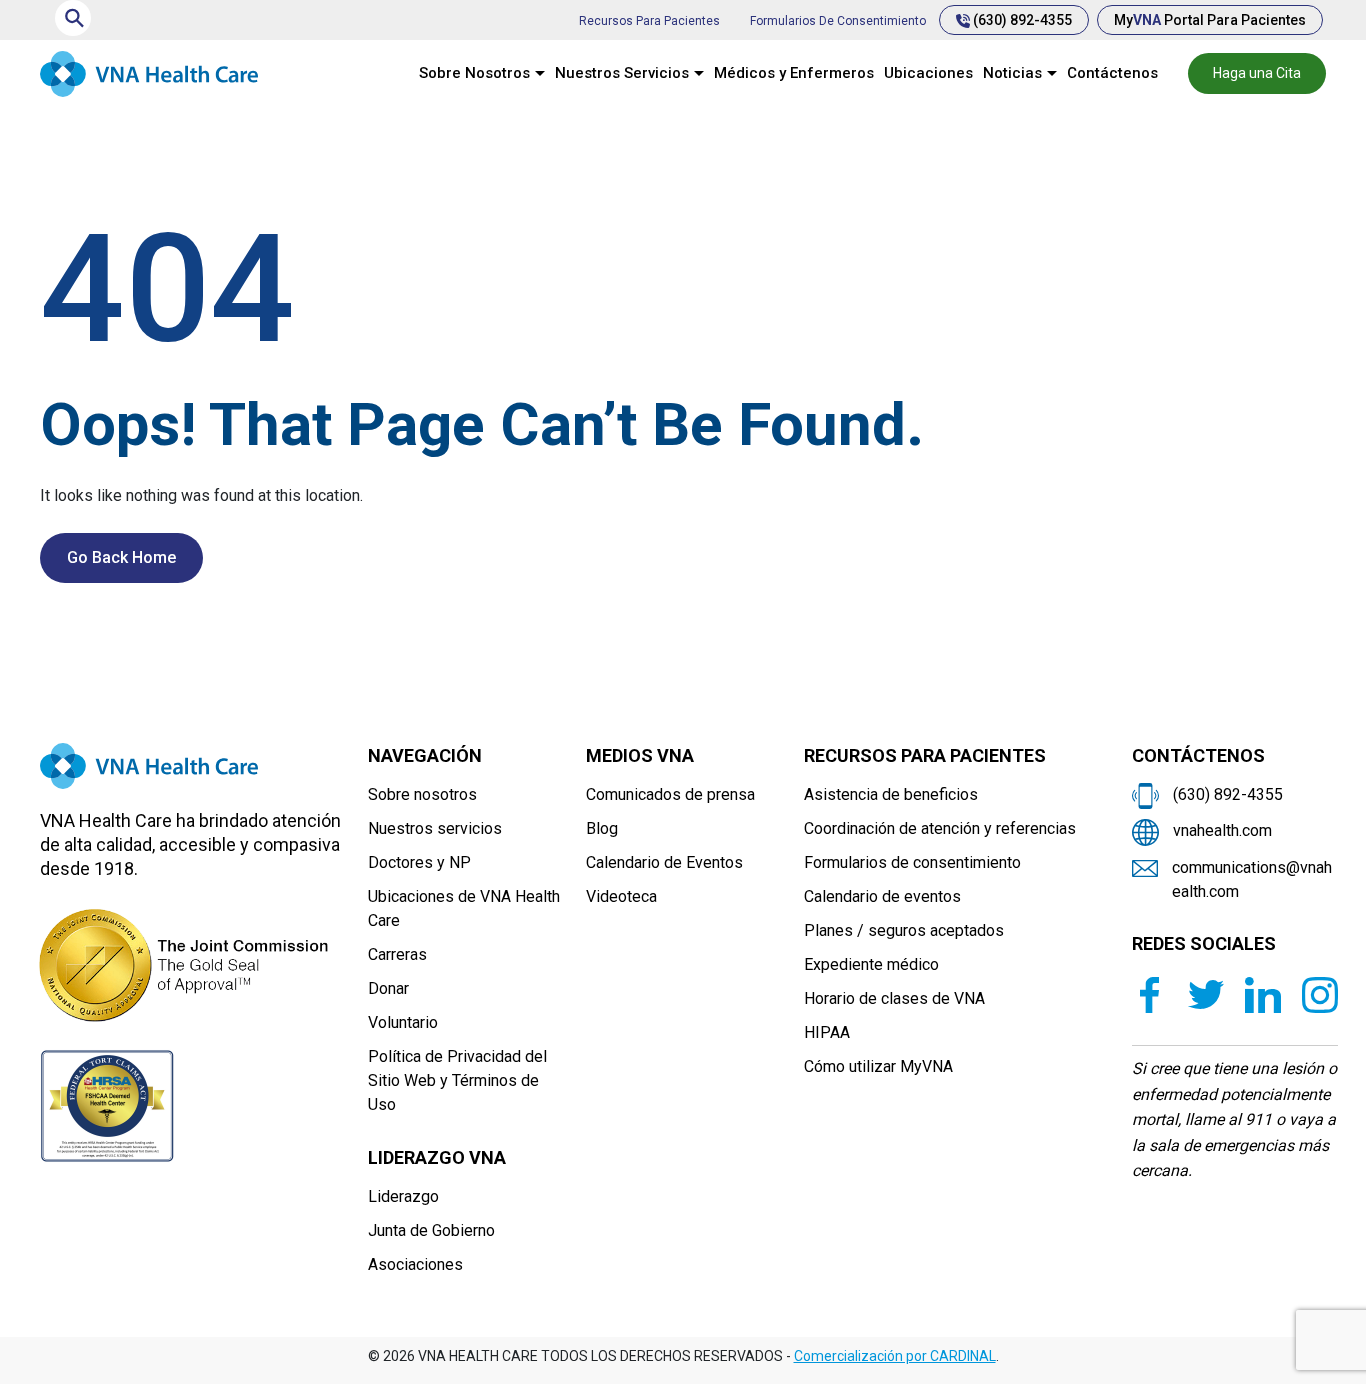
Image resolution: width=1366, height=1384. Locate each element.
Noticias (1012, 73)
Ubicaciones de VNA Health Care (464, 908)
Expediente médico (871, 964)
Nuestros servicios (435, 828)
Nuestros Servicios (622, 73)
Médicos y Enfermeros (794, 73)
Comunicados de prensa (670, 794)
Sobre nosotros (422, 794)
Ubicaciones (928, 73)
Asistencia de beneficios (891, 794)
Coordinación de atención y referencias (940, 828)
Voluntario (403, 1022)
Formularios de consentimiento (838, 21)
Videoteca (621, 896)
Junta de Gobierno (431, 1230)
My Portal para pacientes (1210, 20)
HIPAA (827, 1032)
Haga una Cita (1257, 73)
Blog (602, 828)
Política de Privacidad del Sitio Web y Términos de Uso (457, 1080)
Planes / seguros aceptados (904, 930)
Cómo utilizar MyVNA (878, 1066)
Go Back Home (121, 557)
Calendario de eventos (882, 896)
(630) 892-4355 (1021, 20)
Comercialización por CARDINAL (895, 1356)
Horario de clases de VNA (894, 998)
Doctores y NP (419, 862)
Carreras (397, 954)
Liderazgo (403, 1196)
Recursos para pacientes (649, 21)
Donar (388, 988)
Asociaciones (415, 1264)
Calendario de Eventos (664, 862)
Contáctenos (1112, 73)
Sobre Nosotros (474, 73)
